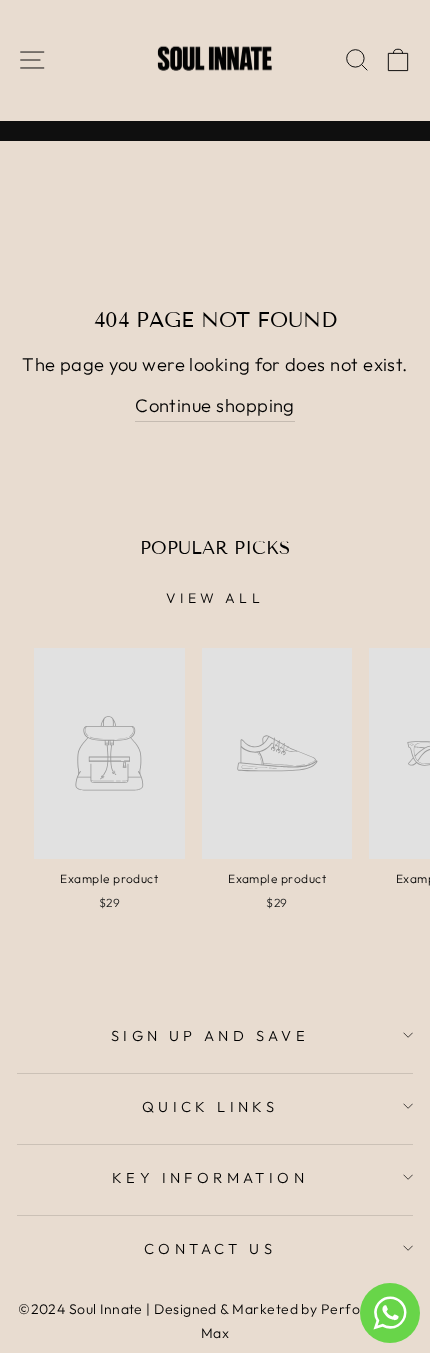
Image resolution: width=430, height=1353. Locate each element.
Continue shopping (215, 405)
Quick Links (210, 1106)
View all (215, 598)
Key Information (210, 1177)
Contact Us (210, 1248)
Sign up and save (210, 1035)
